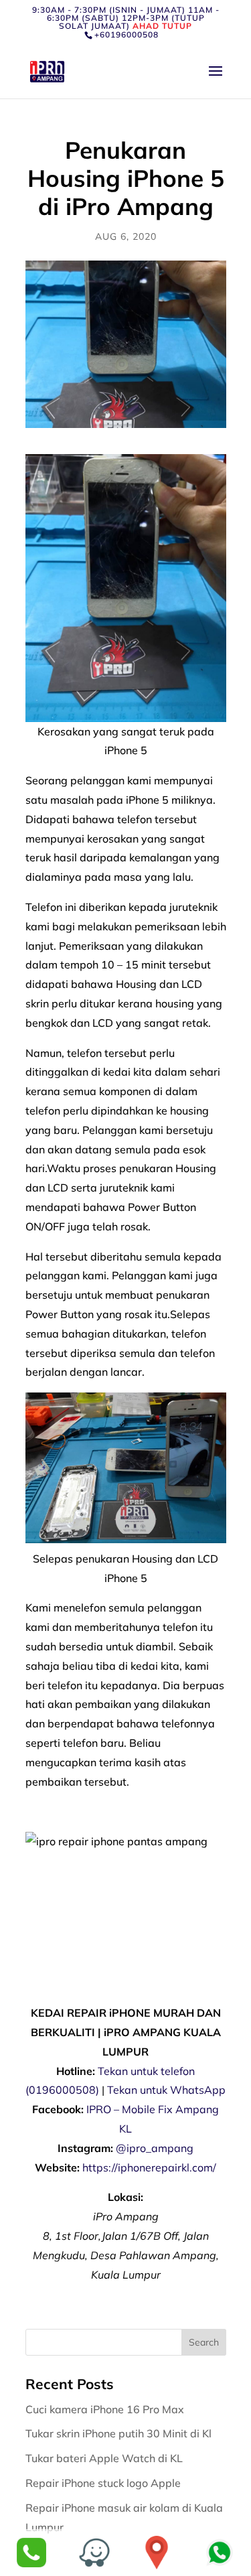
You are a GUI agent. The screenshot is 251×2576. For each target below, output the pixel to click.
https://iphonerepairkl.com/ (149, 2167)
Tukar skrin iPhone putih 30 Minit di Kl (120, 2433)
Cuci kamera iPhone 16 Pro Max (106, 2409)
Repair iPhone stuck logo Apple (104, 2483)
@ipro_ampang (155, 2148)
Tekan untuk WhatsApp (166, 2090)
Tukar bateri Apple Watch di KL (105, 2458)
